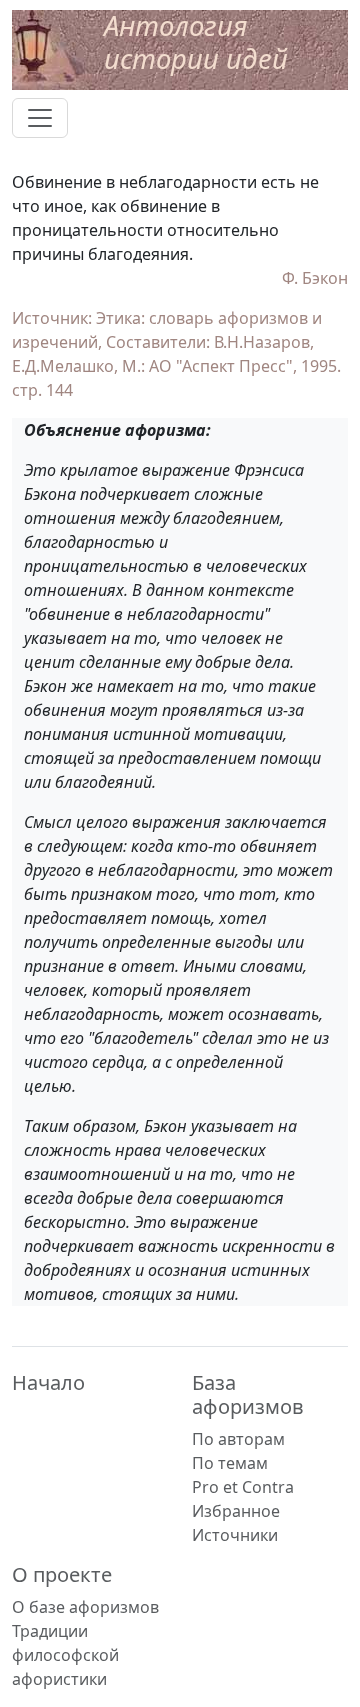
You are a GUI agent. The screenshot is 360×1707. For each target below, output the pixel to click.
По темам (230, 1463)
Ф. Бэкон (315, 278)
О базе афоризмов (85, 1607)
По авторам (238, 1439)
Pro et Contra (243, 1487)
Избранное (236, 1511)
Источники (235, 1535)
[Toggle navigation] (40, 118)
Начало (48, 1382)
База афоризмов (248, 1394)
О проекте (62, 1574)
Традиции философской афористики (65, 1655)
